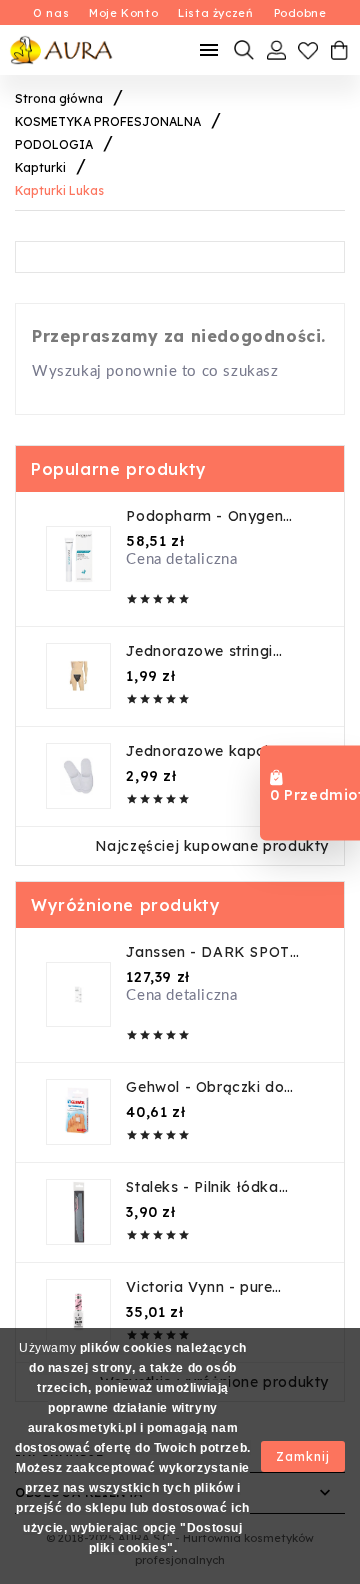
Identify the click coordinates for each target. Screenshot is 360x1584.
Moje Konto (123, 13)
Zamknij (303, 1456)
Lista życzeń (215, 13)
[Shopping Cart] (339, 50)
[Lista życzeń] (308, 50)
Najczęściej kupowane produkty (212, 846)
